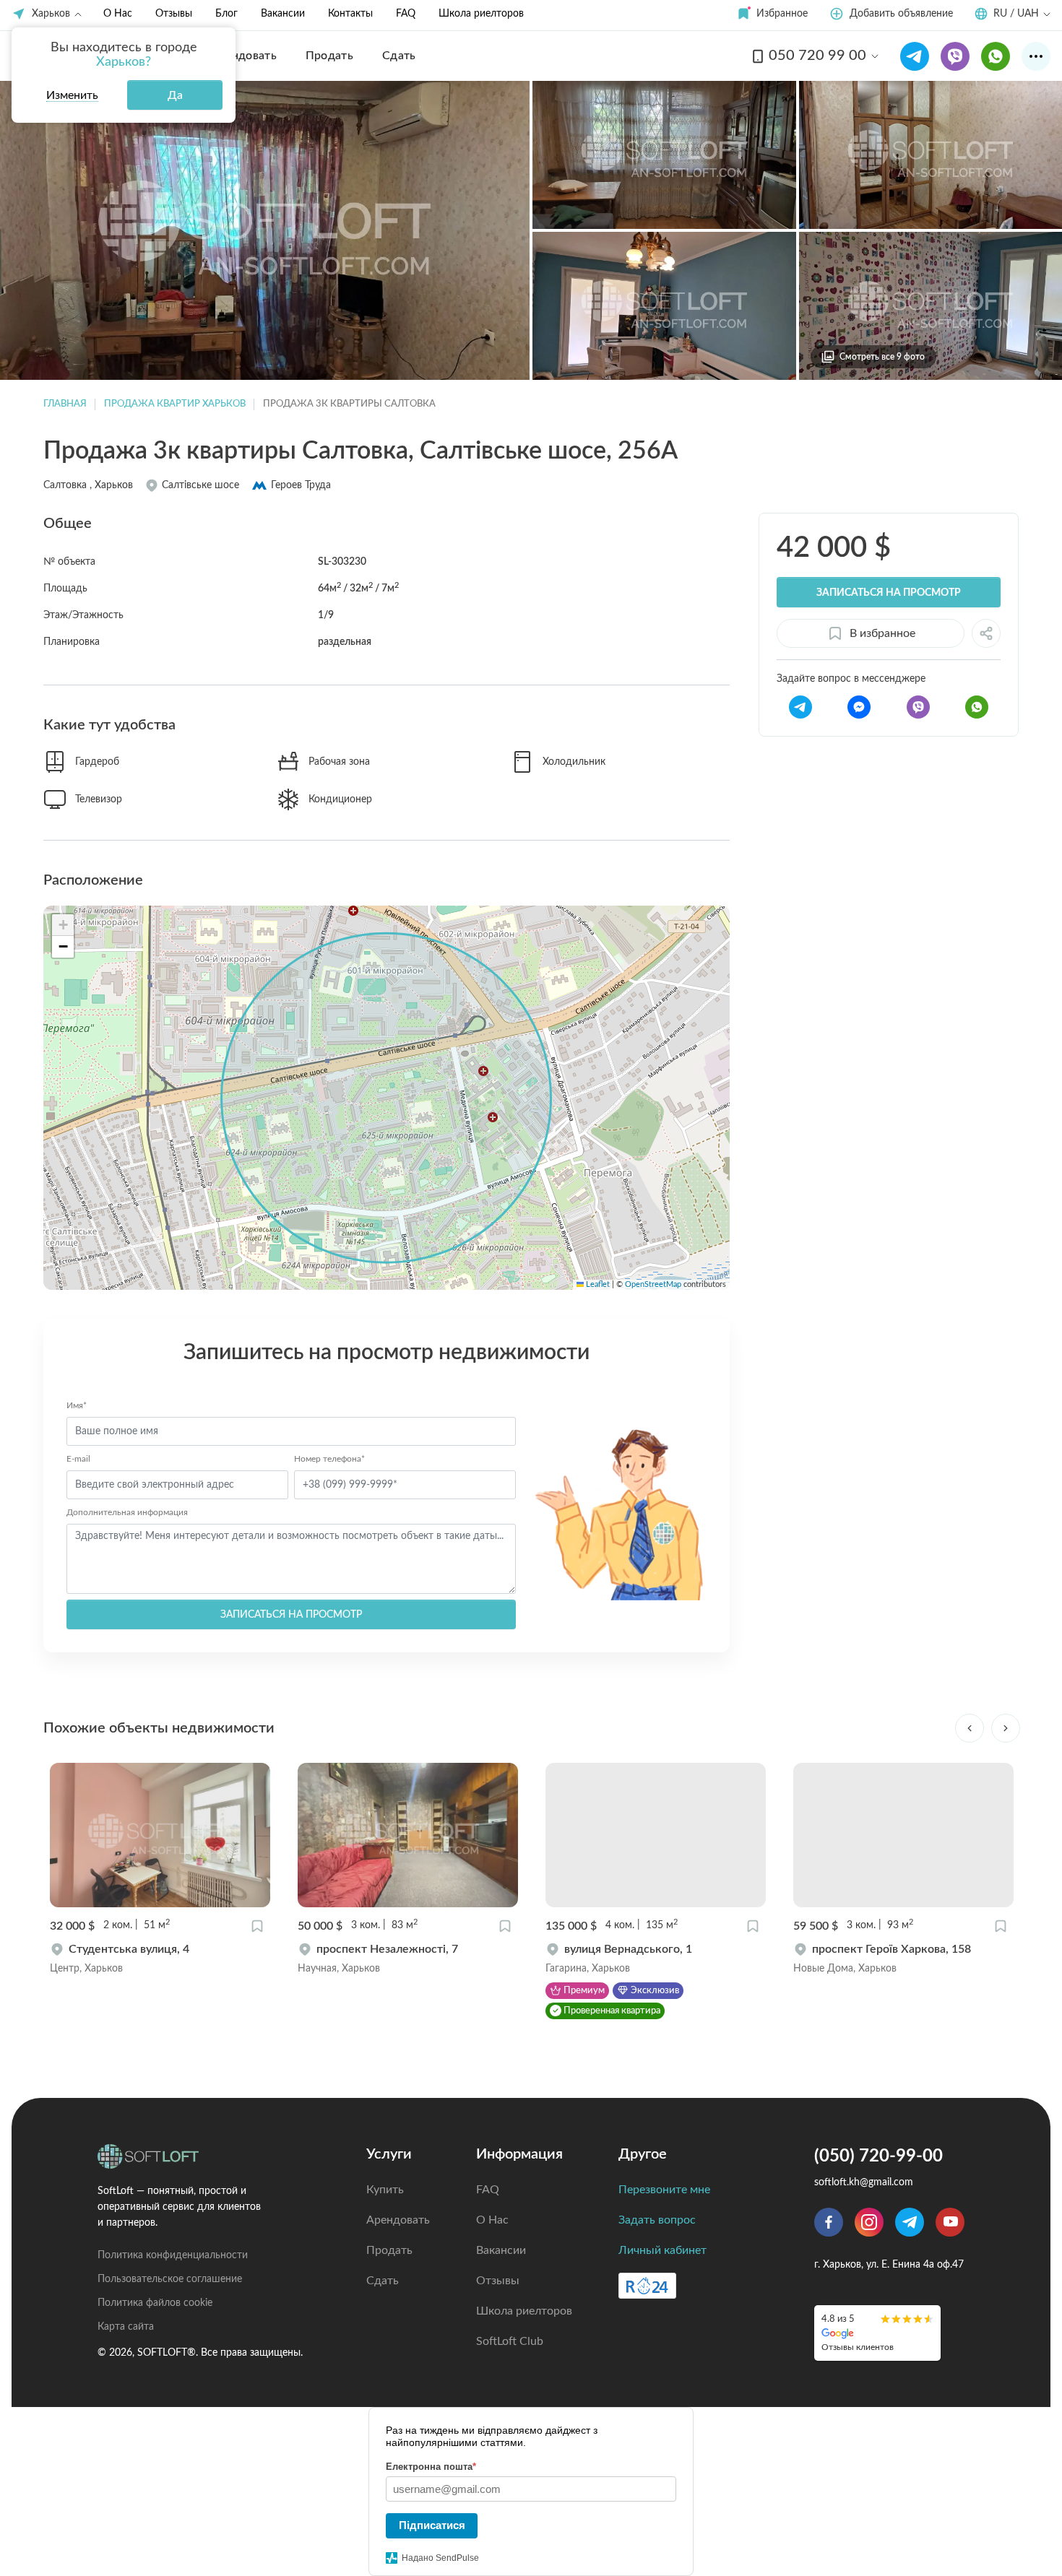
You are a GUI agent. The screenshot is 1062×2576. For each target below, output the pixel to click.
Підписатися (432, 2525)
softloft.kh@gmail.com (864, 2182)
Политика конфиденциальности (173, 2255)
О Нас (118, 14)
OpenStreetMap (653, 1285)
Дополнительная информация (127, 1512)
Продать (389, 2250)
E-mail (78, 1459)
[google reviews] (877, 2333)
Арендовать (398, 2220)
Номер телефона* (329, 1459)
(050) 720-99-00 (878, 2156)
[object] (160, 1959)
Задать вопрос (657, 2220)
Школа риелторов (481, 14)
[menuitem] (244, 56)
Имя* (77, 1405)
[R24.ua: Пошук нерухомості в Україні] (647, 2286)
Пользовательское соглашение (170, 2279)
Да (175, 95)
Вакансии (283, 14)
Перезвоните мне (664, 2190)
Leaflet (597, 1285)
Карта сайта (126, 2327)
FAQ (406, 14)
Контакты (350, 14)
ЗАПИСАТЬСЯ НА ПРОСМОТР (291, 1615)
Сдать (383, 2281)
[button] (772, 14)
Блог (226, 14)
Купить (385, 2190)
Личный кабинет (662, 2250)
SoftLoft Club (510, 2341)
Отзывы (174, 14)
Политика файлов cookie (155, 2303)
